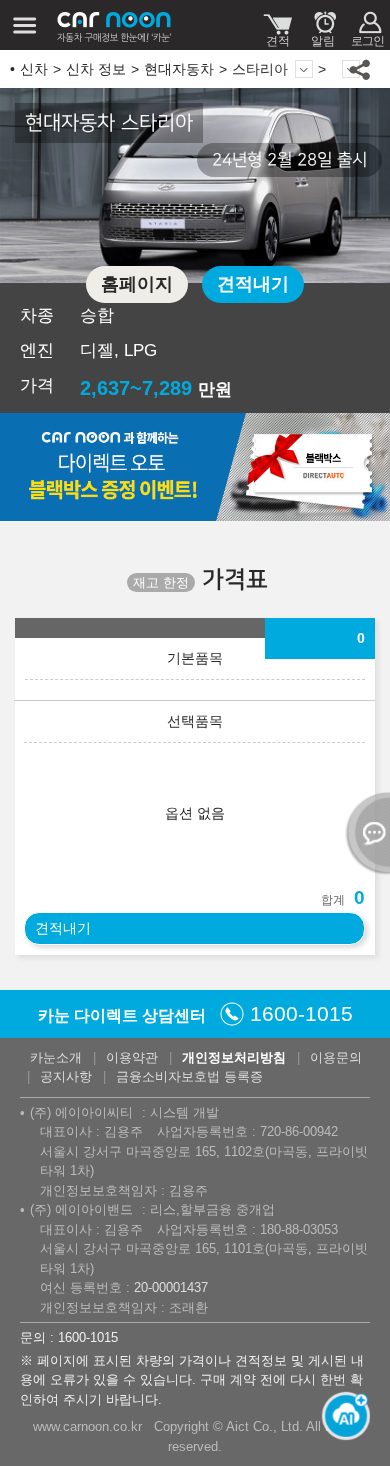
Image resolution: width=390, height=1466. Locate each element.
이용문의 (336, 1057)
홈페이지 (137, 284)
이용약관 (132, 1057)
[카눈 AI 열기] (340, 1416)
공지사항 (66, 1076)
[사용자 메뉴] (367, 25)
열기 (365, 833)
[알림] (322, 25)
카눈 (115, 25)
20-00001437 (171, 1287)
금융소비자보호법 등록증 (189, 1076)
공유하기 (360, 69)
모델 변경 (304, 69)
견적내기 (253, 284)
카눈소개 (56, 1057)
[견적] (277, 25)
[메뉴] (25, 25)
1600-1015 (301, 1013)
